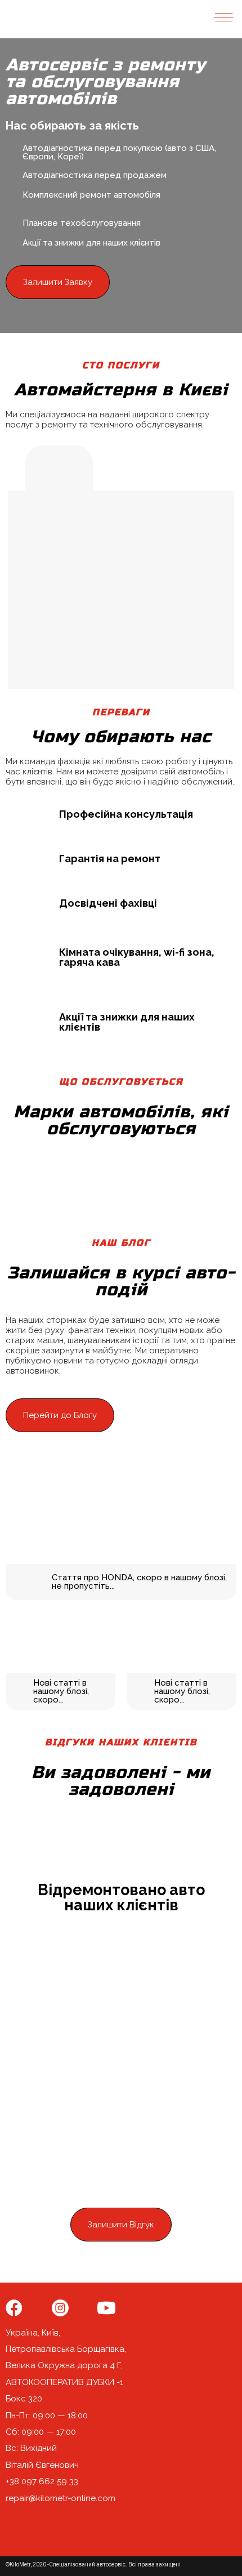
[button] (58, 282)
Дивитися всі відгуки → (121, 2258)
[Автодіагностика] (183, 468)
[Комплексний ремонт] (59, 468)
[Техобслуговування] (121, 468)
